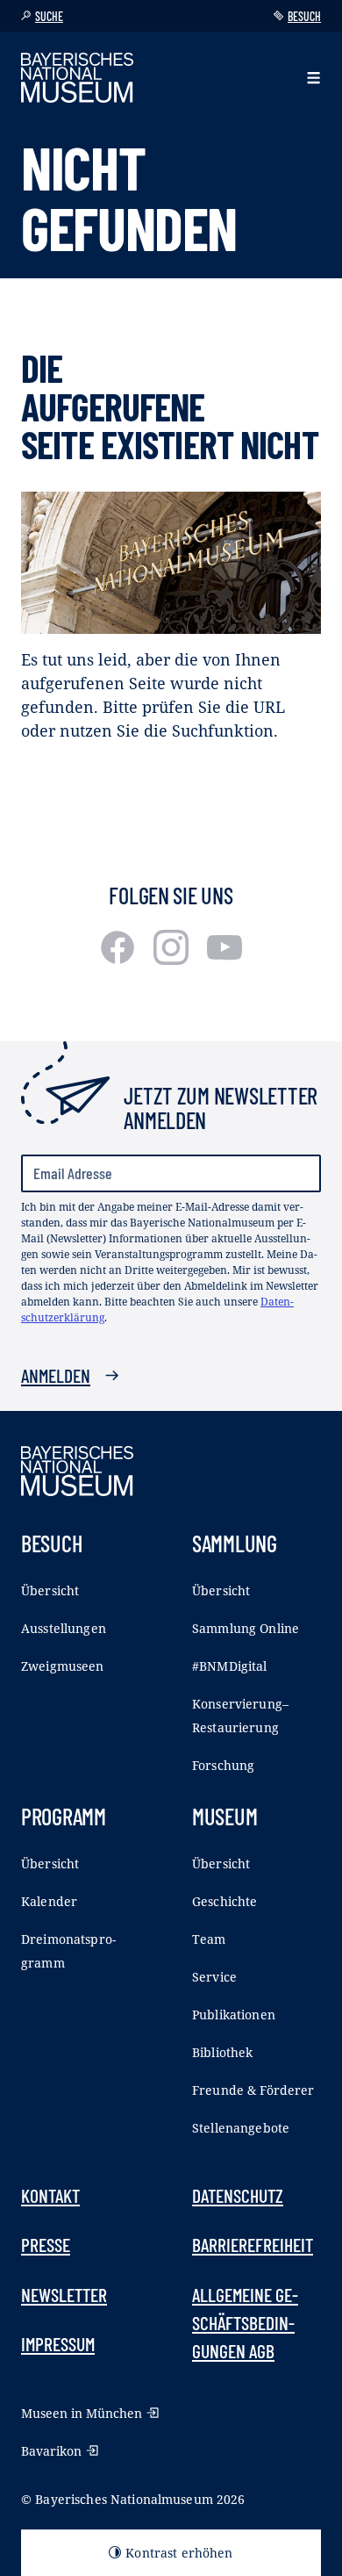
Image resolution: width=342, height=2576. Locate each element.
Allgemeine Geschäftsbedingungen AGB (245, 2323)
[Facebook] (120, 959)
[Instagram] (173, 959)
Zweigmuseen (63, 1666)
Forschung (223, 1765)
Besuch (304, 16)
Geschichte (224, 1901)
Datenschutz (238, 2195)
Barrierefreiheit (253, 2244)
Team (209, 1939)
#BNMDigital (230, 1666)
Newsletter (64, 2294)
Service (214, 1977)
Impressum (58, 2343)
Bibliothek (222, 2052)
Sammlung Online (246, 1628)
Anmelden (56, 1375)
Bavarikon (51, 2451)
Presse (46, 2244)
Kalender (49, 1901)
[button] (313, 78)
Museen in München (82, 2413)
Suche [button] (49, 16)
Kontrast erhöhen (179, 2553)
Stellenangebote (241, 2128)
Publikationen (234, 2015)
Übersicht (50, 1590)
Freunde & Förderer (253, 2090)
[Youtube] (224, 959)
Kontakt (50, 2195)
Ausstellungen (64, 1628)
